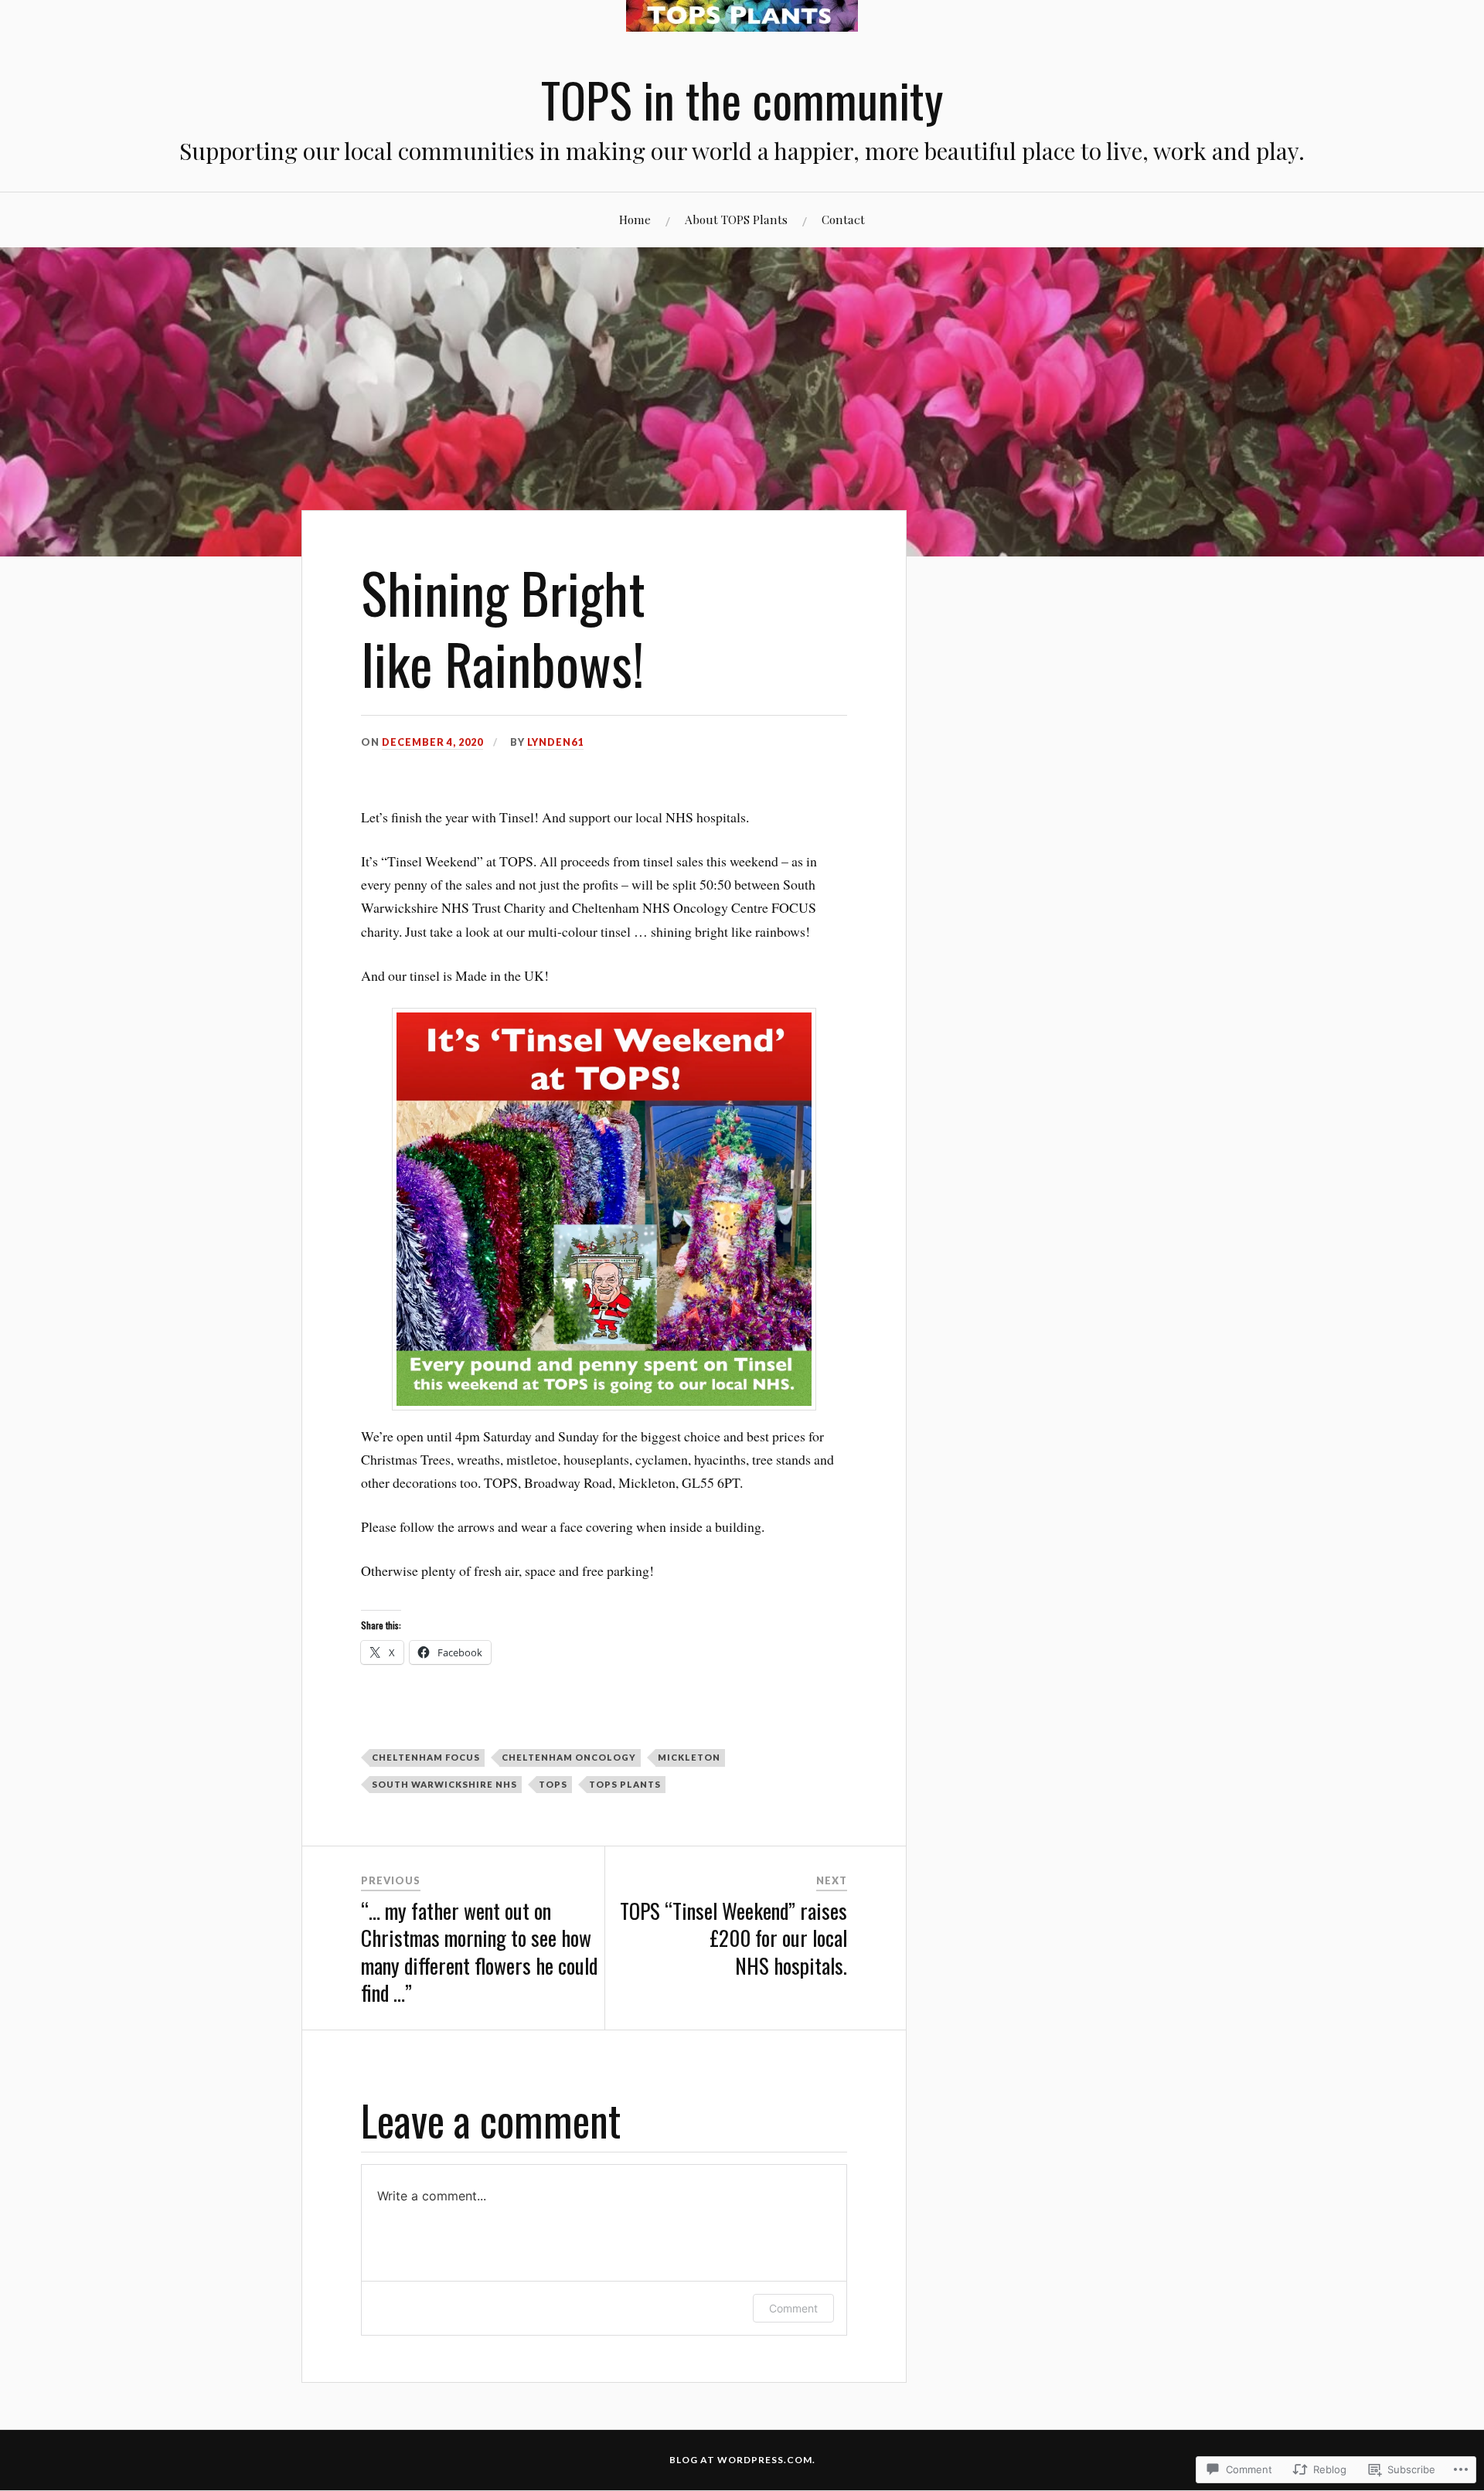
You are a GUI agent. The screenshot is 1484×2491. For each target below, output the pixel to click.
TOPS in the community (742, 99)
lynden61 (555, 742)
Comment (793, 2308)
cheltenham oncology (569, 1757)
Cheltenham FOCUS (426, 1757)
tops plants (625, 1784)
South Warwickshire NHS (444, 1784)
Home (635, 219)
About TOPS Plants (736, 219)
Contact (843, 219)
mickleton (689, 1757)
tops (553, 1784)
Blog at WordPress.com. (742, 2460)
